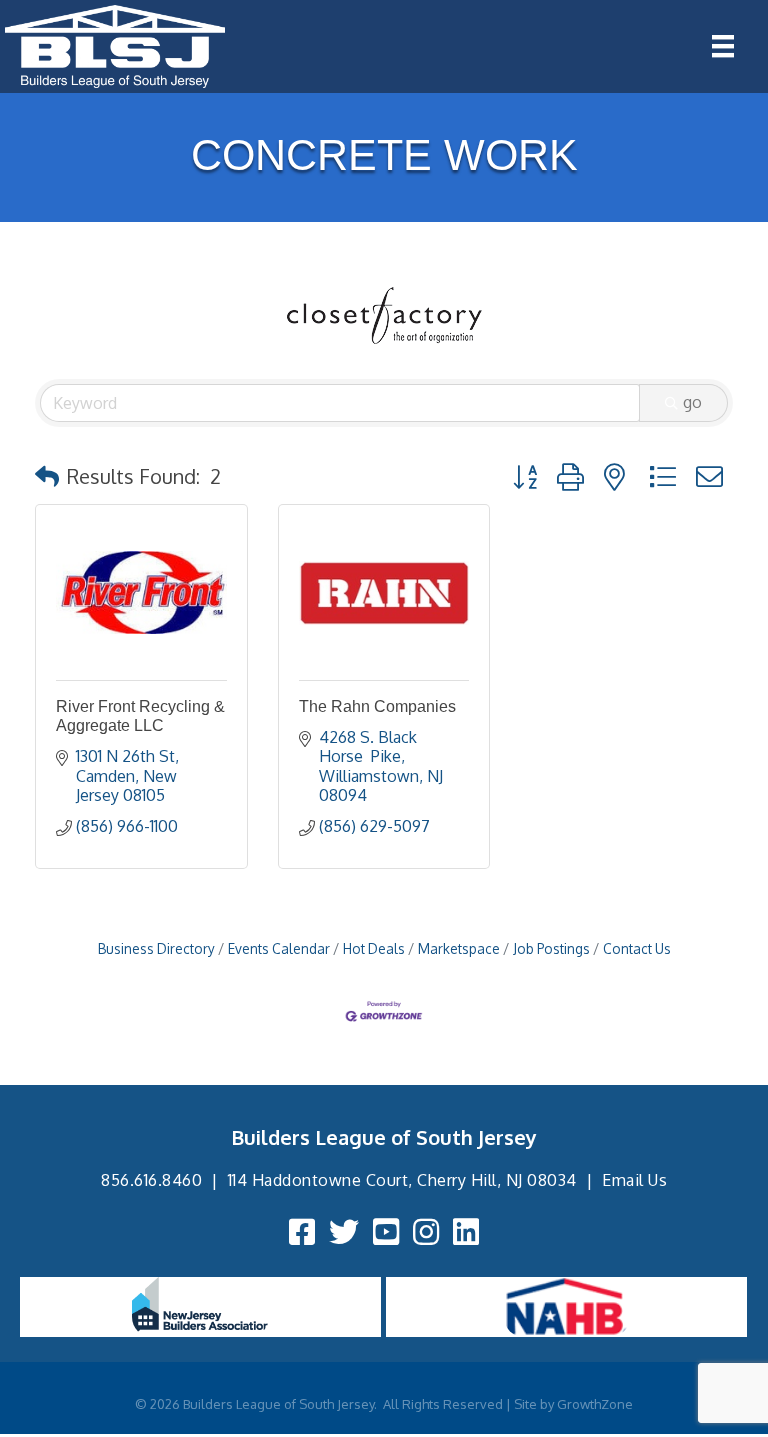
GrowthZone (595, 1404)
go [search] (692, 402)
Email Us (634, 1180)
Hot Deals (374, 948)
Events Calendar (279, 948)
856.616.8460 (151, 1180)
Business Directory (156, 948)
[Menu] (723, 46)
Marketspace (459, 948)
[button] (47, 476)
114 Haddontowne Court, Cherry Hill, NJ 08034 (402, 1180)
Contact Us (637, 948)
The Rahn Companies (377, 706)
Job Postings (551, 948)
